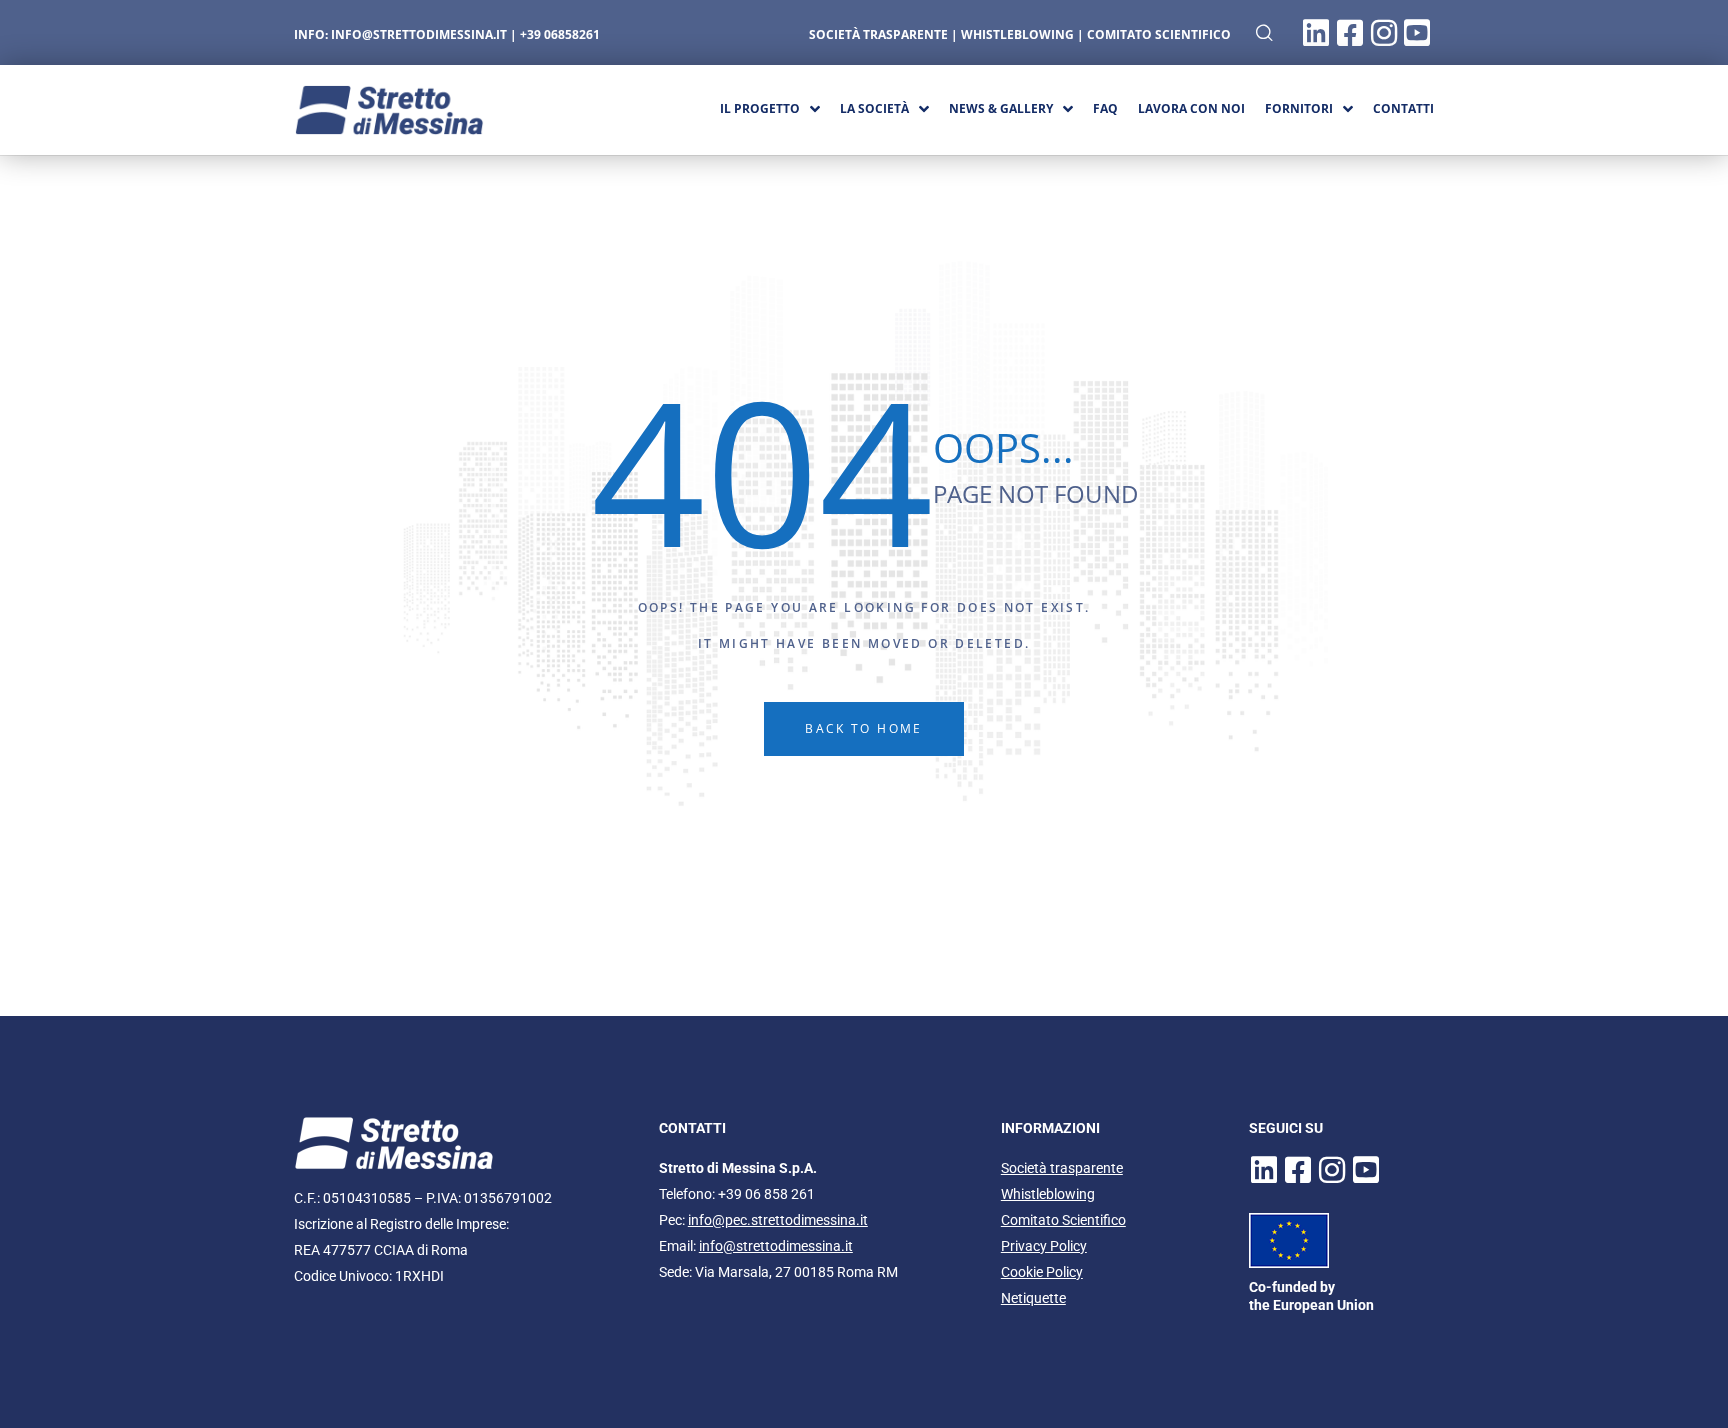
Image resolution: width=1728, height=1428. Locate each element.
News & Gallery (1001, 108)
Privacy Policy (1044, 1246)
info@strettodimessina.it (419, 34)
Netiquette (1033, 1298)
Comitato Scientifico (1159, 34)
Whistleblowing (1048, 1194)
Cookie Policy (1042, 1272)
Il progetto (760, 108)
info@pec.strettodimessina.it (778, 1220)
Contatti (1403, 108)
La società (874, 108)
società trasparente (878, 34)
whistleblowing (1017, 34)
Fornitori (1299, 108)
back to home (864, 728)
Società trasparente (1062, 1168)
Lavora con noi (1191, 108)
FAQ (1105, 108)
